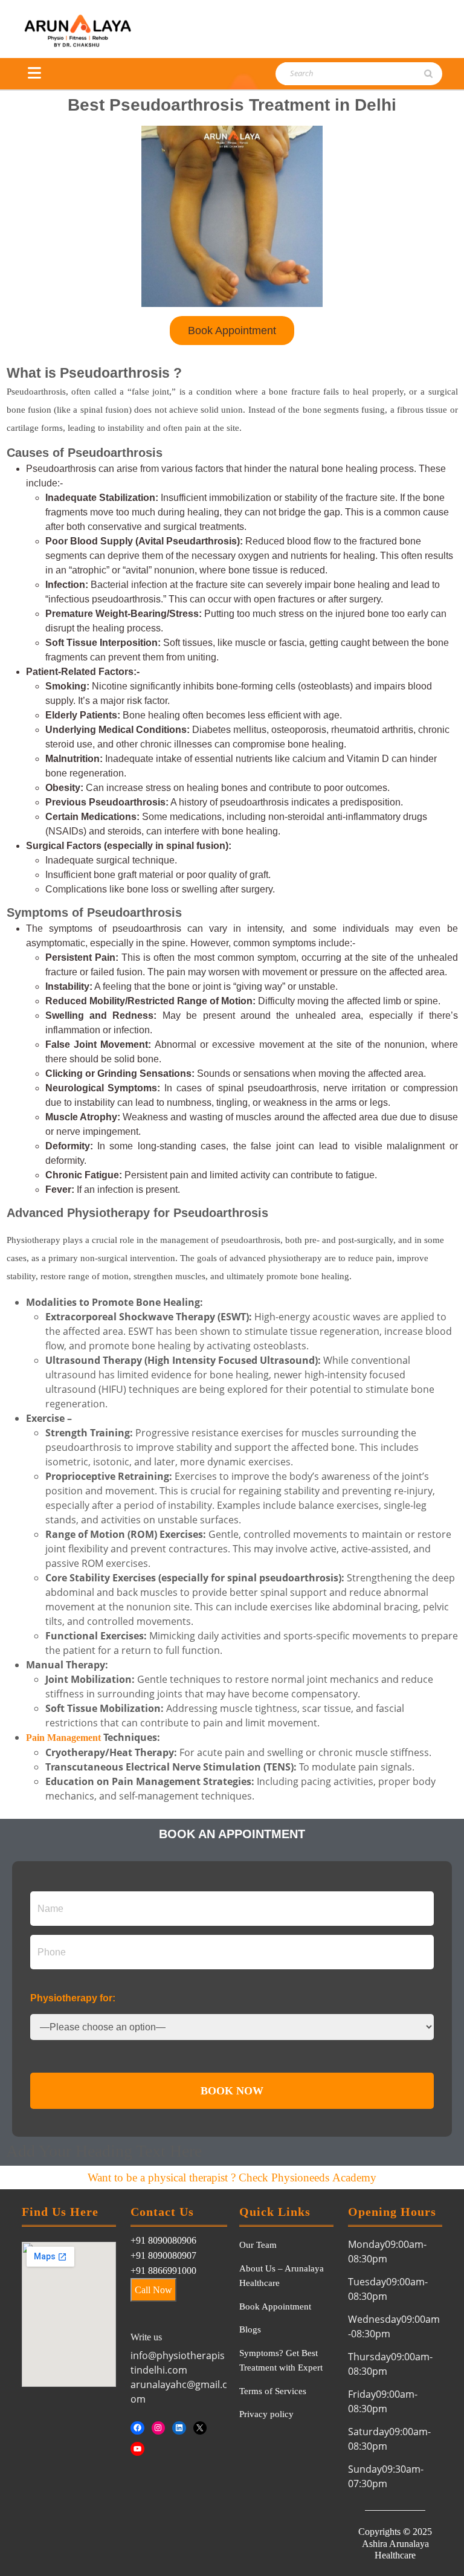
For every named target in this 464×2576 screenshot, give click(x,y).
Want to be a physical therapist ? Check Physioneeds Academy (232, 2177)
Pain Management (63, 1738)
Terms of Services (273, 2391)
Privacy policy (266, 2414)
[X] (200, 2428)
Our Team (258, 2245)
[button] (232, 331)
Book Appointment (275, 2306)
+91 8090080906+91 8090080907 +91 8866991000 (163, 2255)
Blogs (250, 2329)
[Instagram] (159, 2428)
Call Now (153, 2290)
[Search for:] (343, 74)
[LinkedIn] (179, 2428)
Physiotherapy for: (73, 1998)
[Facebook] (137, 2428)
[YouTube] (137, 2449)
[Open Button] (34, 73)
